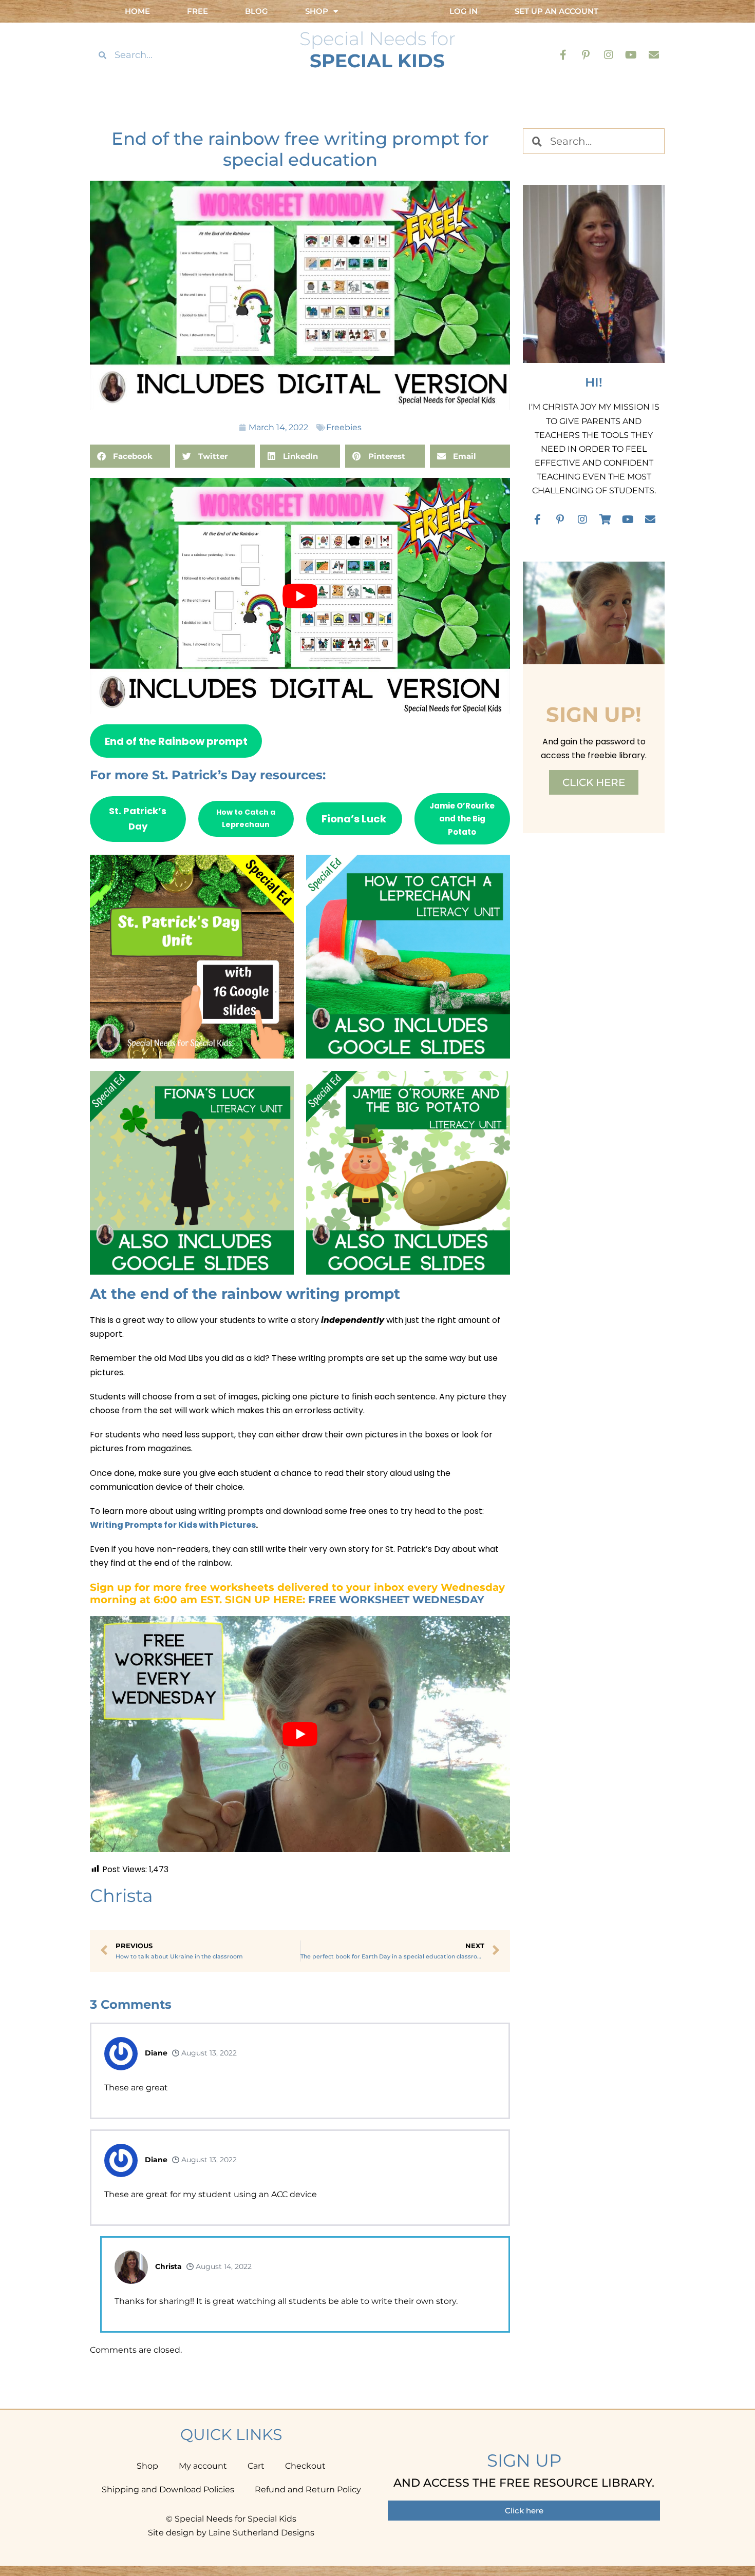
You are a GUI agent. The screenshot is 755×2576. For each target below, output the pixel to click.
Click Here (594, 782)
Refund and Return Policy (308, 2490)
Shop (147, 2466)
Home (137, 11)
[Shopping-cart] (605, 520)
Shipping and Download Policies (168, 2490)
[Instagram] (609, 55)
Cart (256, 2466)
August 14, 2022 (223, 2266)
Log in (464, 11)
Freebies (344, 427)
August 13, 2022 (208, 2053)
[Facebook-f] (563, 55)
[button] (130, 456)
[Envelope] (654, 55)
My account (203, 2466)
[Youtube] (631, 55)
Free (197, 11)
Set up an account (556, 11)
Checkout (305, 2466)
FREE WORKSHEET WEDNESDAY (396, 1600)
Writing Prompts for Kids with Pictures (173, 1525)
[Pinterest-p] (586, 55)
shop (317, 11)
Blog (257, 11)
